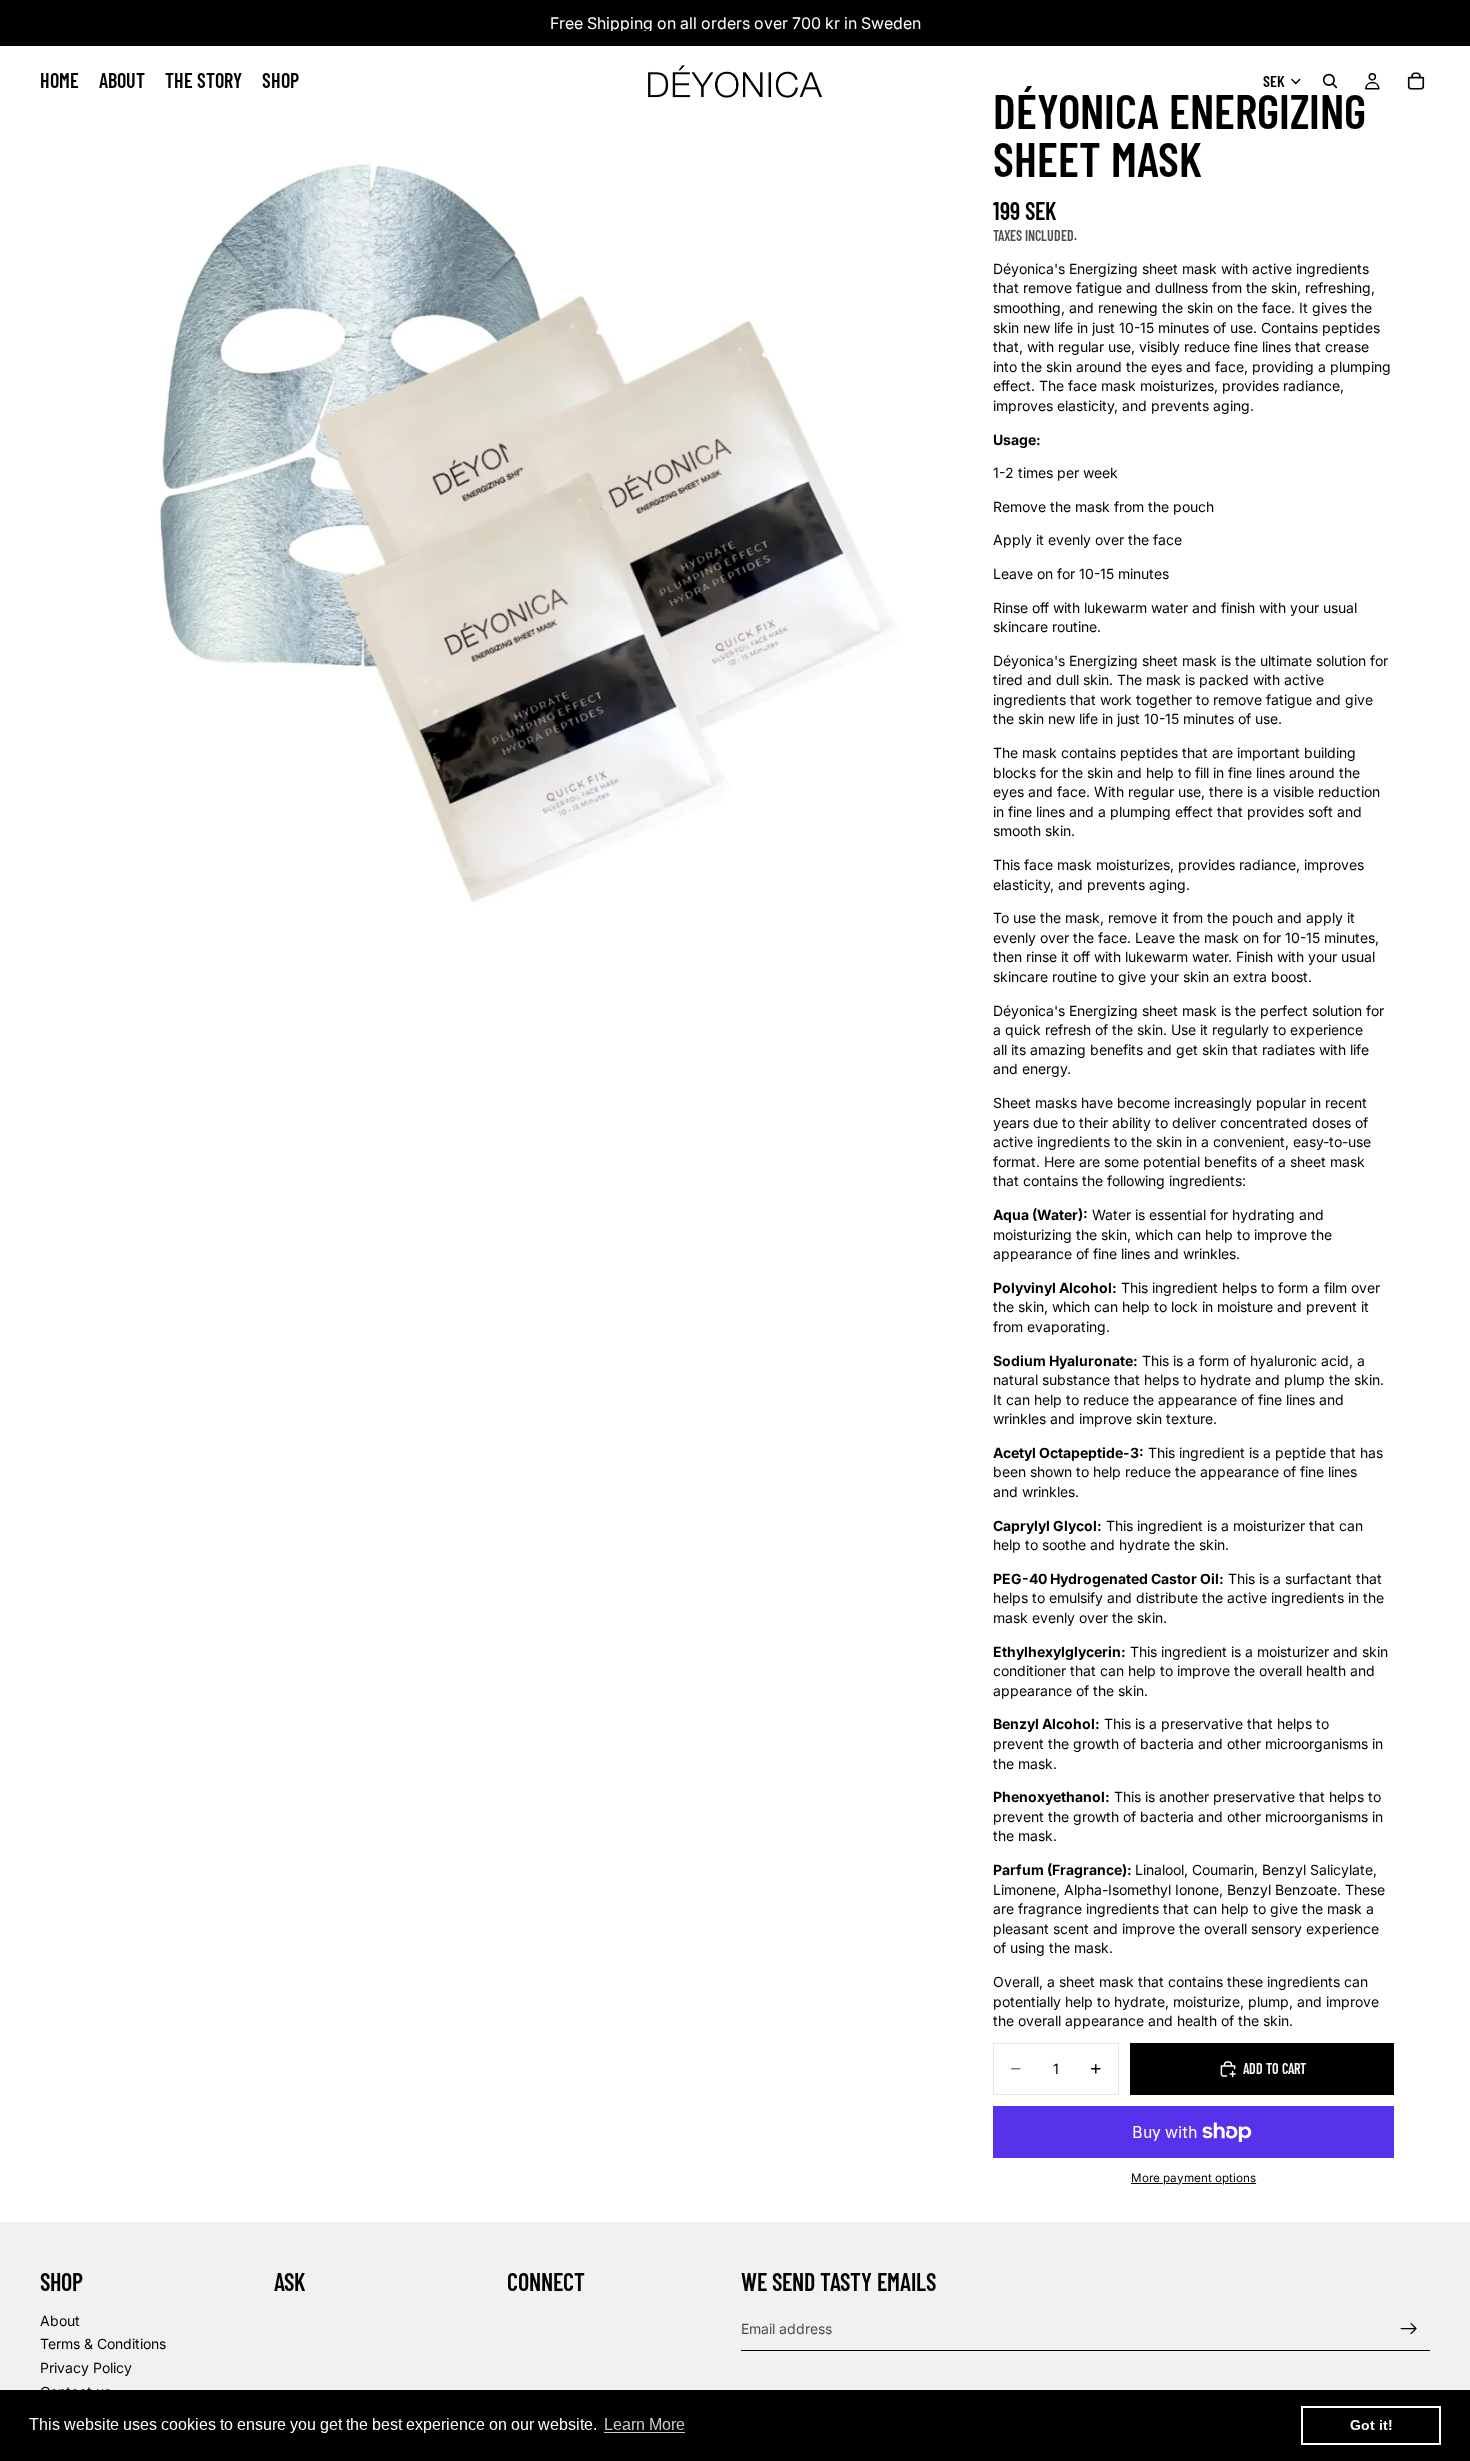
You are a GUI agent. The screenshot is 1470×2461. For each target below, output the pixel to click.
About (60, 2320)
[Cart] (1416, 81)
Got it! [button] (1371, 2425)
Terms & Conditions (103, 2344)
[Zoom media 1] (475, 475)
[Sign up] (1409, 2329)
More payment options (1193, 2178)
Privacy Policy (86, 2367)
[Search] (1330, 81)
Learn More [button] (644, 2424)
